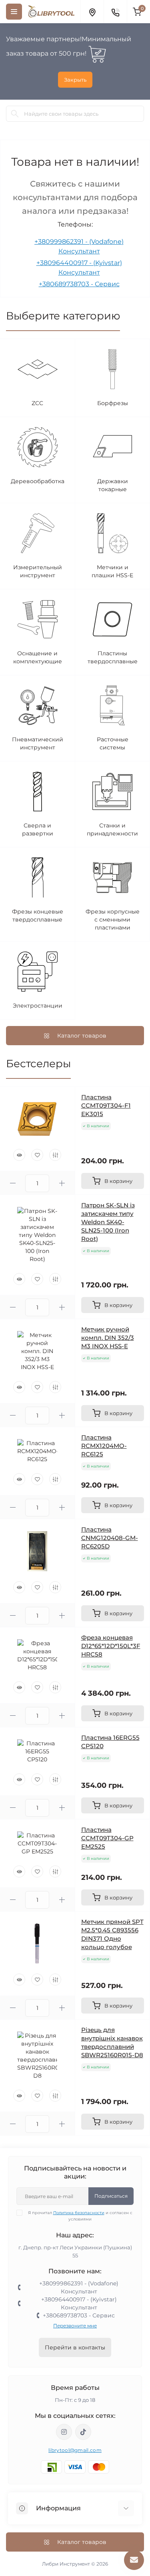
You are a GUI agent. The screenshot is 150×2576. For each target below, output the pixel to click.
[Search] (15, 114)
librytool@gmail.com (75, 2450)
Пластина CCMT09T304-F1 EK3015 (106, 1105)
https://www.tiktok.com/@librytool (83, 2432)
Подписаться (111, 2196)
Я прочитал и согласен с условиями (80, 2216)
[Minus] (13, 1183)
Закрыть (75, 80)
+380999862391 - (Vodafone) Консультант (79, 2287)
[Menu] (14, 12)
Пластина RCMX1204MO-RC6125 (104, 1446)
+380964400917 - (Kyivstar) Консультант (79, 2303)
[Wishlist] (37, 1155)
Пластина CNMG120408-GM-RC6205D (110, 1538)
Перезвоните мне (75, 2326)
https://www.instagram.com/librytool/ (64, 2432)
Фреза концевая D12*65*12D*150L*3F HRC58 (111, 1646)
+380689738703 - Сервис (79, 284)
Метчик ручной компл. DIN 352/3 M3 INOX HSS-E (108, 1338)
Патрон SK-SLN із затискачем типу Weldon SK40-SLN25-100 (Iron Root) (108, 1222)
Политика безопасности (79, 2213)
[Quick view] (19, 1155)
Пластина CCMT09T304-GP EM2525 (107, 1838)
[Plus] (62, 1183)
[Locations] (92, 12)
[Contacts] (115, 12)
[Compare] (55, 1155)
